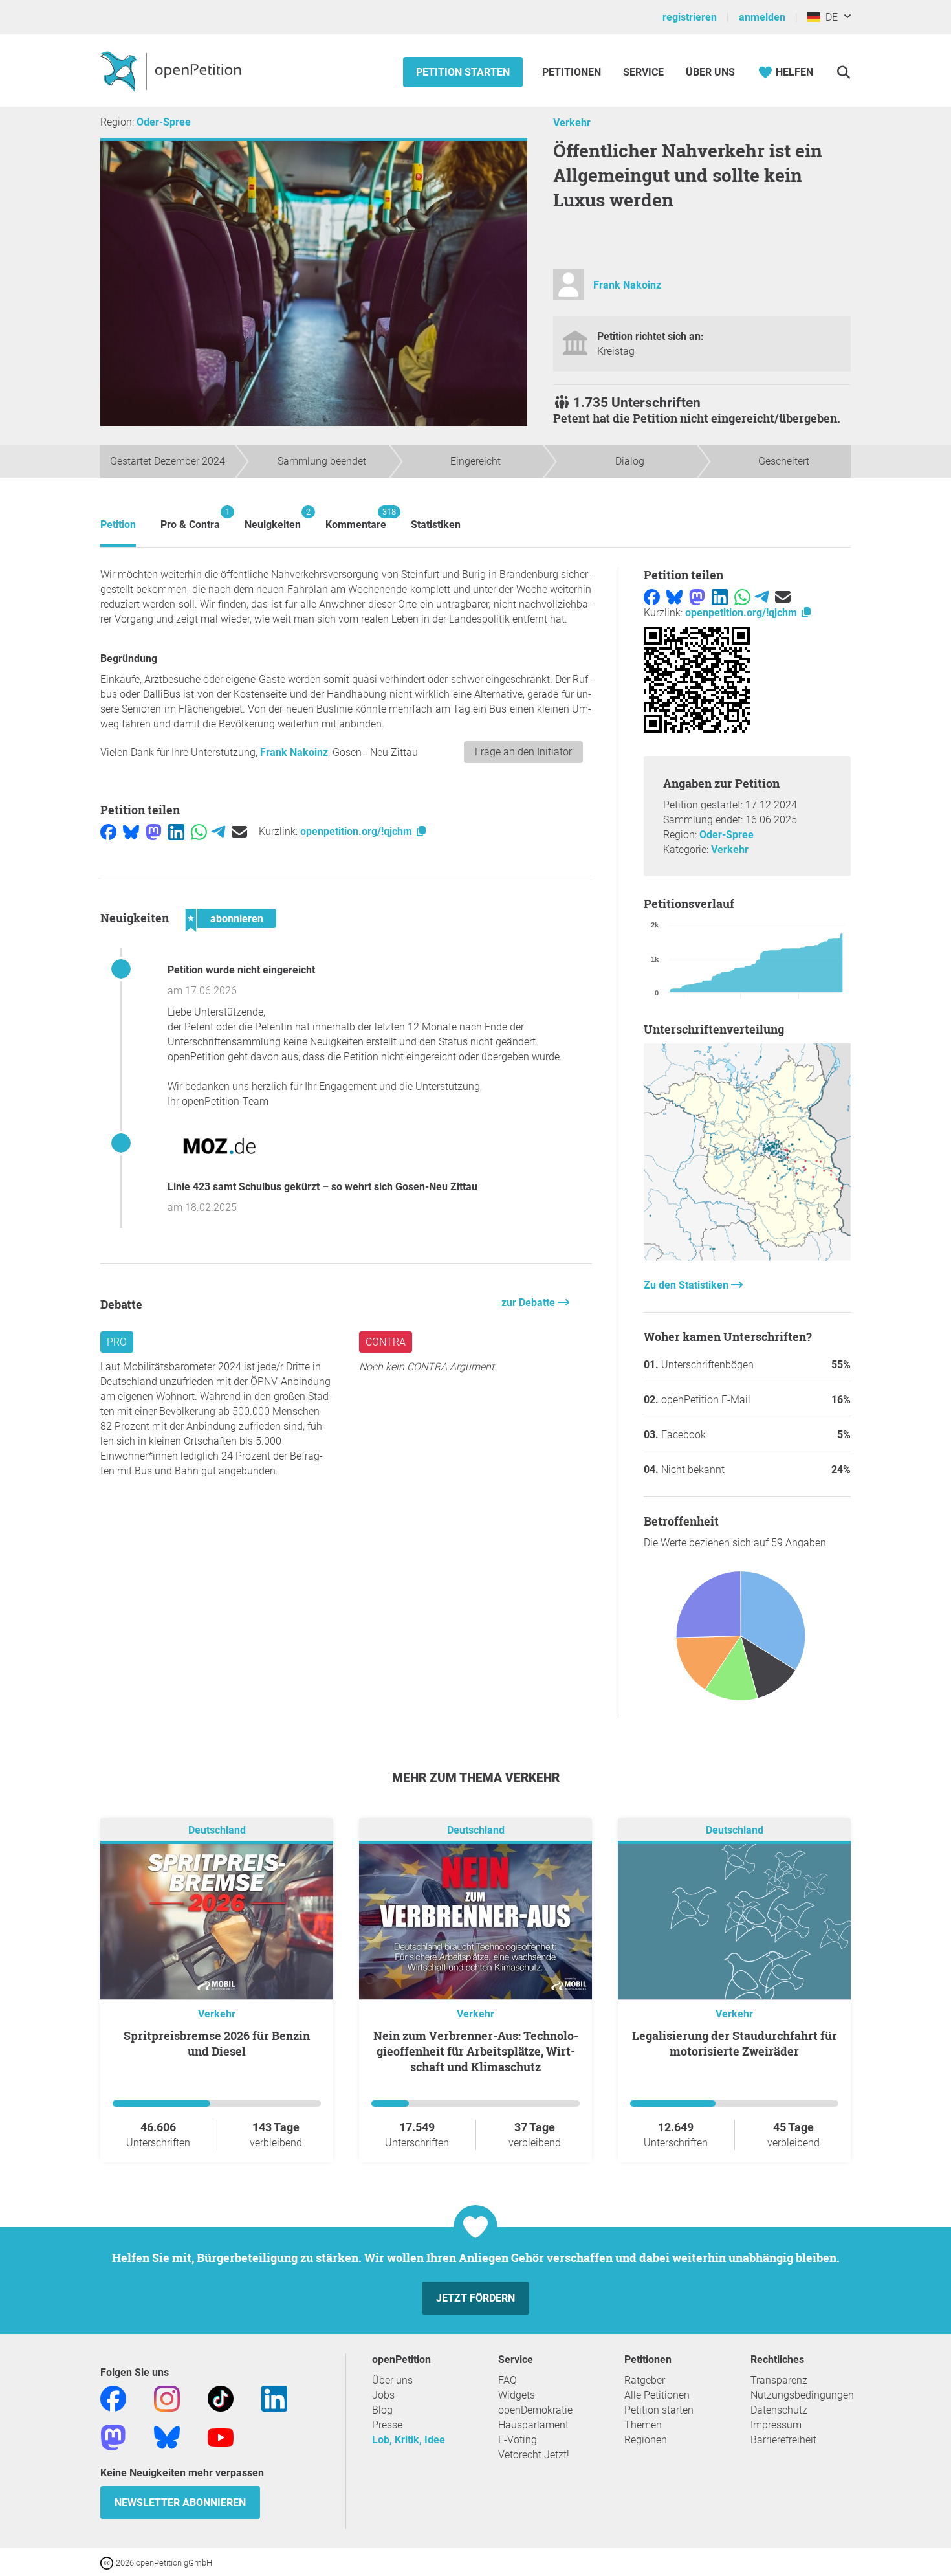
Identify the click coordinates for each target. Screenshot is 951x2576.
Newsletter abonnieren (180, 2503)
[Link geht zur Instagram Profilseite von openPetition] (167, 2398)
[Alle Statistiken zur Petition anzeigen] (747, 1257)
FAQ (508, 2380)
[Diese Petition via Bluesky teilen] (131, 831)
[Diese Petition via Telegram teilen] (218, 831)
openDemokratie (535, 2410)
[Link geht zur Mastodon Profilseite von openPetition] (113, 2437)
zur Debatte (530, 1303)
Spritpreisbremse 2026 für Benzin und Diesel (217, 2043)
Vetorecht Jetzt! (534, 2455)
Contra (386, 1342)
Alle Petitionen (657, 2395)
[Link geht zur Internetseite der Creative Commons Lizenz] (108, 2562)
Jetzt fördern (475, 2298)
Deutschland (217, 1830)
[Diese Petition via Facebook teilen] (108, 831)
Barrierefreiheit (783, 2440)
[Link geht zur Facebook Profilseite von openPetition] (113, 2398)
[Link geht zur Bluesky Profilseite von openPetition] (167, 2437)
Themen (643, 2425)
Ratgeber (645, 2380)
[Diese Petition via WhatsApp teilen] (199, 831)
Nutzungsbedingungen (802, 2395)
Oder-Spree (164, 122)
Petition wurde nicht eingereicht (241, 970)
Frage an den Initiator (523, 752)
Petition (118, 525)
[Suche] (843, 72)
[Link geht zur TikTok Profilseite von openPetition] (221, 2398)
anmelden (762, 17)
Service (643, 72)
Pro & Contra (190, 519)
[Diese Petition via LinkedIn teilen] (176, 831)
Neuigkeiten (273, 519)
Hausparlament (533, 2425)
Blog (382, 2410)
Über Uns (710, 72)
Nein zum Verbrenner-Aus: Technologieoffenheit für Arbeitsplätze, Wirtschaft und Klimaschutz (476, 2051)
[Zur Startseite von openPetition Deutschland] (172, 71)
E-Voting (518, 2440)
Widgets (517, 2395)
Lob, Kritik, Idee (409, 2440)
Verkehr (572, 123)
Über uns (392, 2380)
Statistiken (436, 525)
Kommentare (356, 519)
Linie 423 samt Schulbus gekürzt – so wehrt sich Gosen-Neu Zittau (322, 1187)
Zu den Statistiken (687, 1285)
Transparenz (779, 2380)
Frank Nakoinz (627, 285)
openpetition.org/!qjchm (357, 831)
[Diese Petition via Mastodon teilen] (154, 831)
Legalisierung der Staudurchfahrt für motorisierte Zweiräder (735, 2043)
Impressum (776, 2425)
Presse (387, 2425)
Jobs (383, 2395)
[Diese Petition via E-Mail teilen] (239, 831)
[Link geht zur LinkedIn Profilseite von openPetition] (274, 2398)
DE (829, 17)
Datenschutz (779, 2410)
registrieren (690, 17)
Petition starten (463, 72)
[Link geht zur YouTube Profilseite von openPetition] (221, 2437)
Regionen (646, 2440)
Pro (117, 1342)
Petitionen (573, 72)
